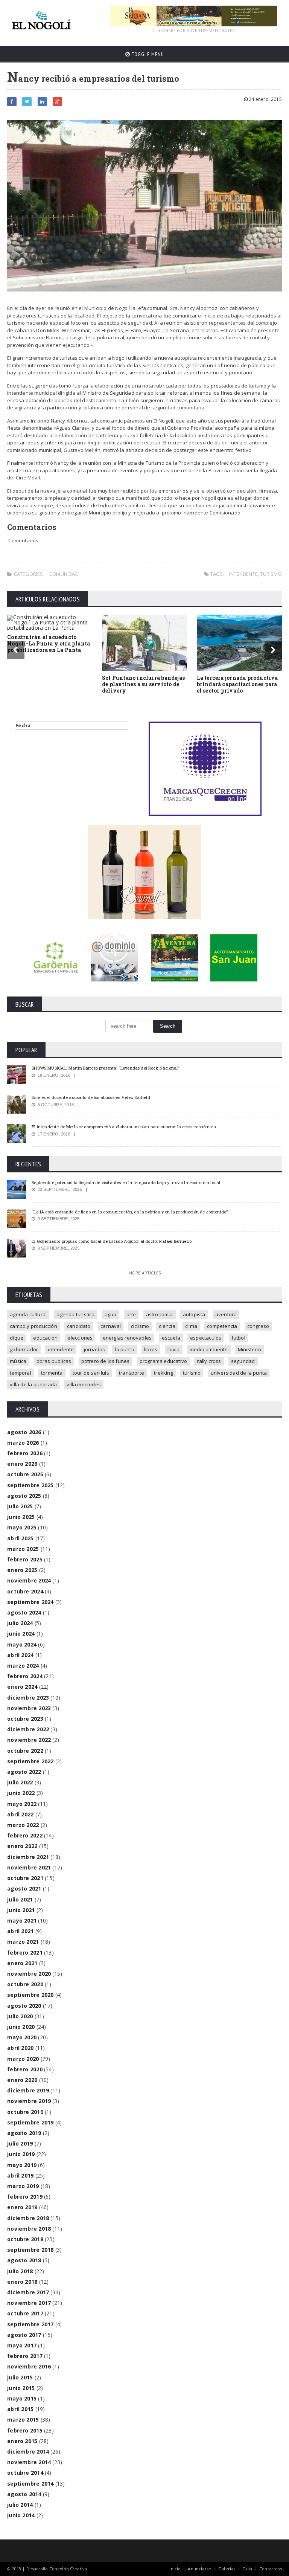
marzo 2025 (23, 1549)
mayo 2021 (22, 1921)
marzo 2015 (23, 2420)
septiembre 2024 (30, 1602)
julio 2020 (20, 2016)
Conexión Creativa (68, 2569)
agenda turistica (75, 1314)
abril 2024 (20, 1655)
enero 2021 (22, 1963)
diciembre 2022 (28, 1729)
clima (191, 1326)
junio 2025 (21, 1517)
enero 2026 (22, 1464)
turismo (271, 574)
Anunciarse (199, 2569)
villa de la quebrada (33, 1384)
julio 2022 (20, 1782)
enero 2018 (22, 2282)
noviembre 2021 (29, 1867)
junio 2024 (21, 1634)
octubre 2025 (25, 1474)
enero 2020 (22, 2080)
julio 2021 (20, 1899)
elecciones (80, 1338)
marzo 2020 (23, 2059)
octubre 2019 (25, 2112)
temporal (21, 1373)
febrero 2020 (25, 2069)
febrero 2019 (25, 2197)
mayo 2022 (22, 1804)
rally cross (209, 1361)
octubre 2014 (25, 2473)
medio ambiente (209, 1349)
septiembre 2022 (30, 1761)
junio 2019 (21, 2154)
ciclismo (140, 1326)
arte (131, 1314)
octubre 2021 (25, 1878)
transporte (132, 1373)
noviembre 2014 (29, 2462)
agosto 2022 (24, 1772)
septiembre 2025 (30, 1485)
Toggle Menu (147, 54)
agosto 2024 (24, 1612)
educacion (45, 1338)
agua (111, 1314)
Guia (247, 2569)
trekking (164, 1373)
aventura (226, 1314)
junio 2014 (21, 2515)
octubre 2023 (25, 1719)
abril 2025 (20, 1538)
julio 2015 (20, 2377)
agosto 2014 (24, 2494)
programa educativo (164, 1361)
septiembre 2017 (30, 2324)
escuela (171, 1338)
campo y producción (33, 1326)
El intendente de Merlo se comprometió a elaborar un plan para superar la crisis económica (124, 1127)
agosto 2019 (24, 2133)
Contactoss (271, 2569)
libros (151, 1349)
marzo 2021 (23, 1942)
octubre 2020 (25, 1984)
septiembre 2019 (30, 2122)
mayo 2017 (22, 2345)
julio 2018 (20, 2271)
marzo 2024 (23, 1666)
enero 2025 (22, 1570)
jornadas (95, 1349)
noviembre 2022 (29, 1740)
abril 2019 (20, 2175)
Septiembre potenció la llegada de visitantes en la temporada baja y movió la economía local (126, 1182)
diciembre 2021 (28, 1857)
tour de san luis (91, 1373)
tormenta (52, 1373)
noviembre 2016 (29, 2366)
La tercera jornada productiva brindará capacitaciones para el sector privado (237, 684)
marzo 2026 (23, 1443)
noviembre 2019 (29, 2101)
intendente (243, 574)
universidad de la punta (239, 1373)
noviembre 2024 (29, 1580)
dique (17, 1338)
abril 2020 (20, 2048)
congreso (258, 1326)
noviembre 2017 (29, 2303)
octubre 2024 (25, 1591)
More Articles (144, 1273)
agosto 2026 (24, 1432)
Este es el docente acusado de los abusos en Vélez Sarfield (91, 1097)
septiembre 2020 (30, 1995)
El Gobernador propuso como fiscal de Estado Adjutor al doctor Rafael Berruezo (112, 1241)
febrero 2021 (25, 1953)
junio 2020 (21, 2027)
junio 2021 (21, 1910)
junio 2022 (21, 1793)
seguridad (243, 1361)
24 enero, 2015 (265, 99)
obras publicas (54, 1361)
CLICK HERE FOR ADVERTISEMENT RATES (193, 30)
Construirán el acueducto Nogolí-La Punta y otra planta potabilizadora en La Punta (49, 643)
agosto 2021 (24, 1889)
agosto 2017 (24, 2335)
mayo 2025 (22, 1527)
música (18, 1361)
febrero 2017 (25, 2356)
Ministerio (249, 1349)
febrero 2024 (25, 1676)
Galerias (227, 2569)
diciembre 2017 (28, 2292)
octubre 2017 (25, 2313)
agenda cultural (28, 1314)
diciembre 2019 (28, 2090)
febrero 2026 (25, 1453)
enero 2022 (22, 1846)
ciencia (167, 1326)
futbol (238, 1338)
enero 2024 (22, 1687)
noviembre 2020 (29, 1974)
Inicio (175, 2569)
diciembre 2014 (28, 2452)
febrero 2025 (25, 1559)
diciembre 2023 (28, 1698)
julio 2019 (20, 2143)
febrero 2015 (25, 2430)
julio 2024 (20, 1623)
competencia (222, 1326)
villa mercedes (84, 1384)
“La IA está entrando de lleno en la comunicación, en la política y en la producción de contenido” (130, 1212)
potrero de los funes (106, 1361)
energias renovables (127, 1338)
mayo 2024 (22, 1644)
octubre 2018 (25, 2239)
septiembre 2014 (30, 2484)
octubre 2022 (25, 1751)
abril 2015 (20, 2409)
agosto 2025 (24, 1496)
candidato (79, 1326)
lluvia (174, 1349)
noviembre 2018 (29, 2229)
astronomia (160, 1314)
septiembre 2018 (30, 2250)
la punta (125, 1349)
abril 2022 (20, 1814)
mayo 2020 (22, 2037)
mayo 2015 (22, 2398)
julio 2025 (20, 1506)
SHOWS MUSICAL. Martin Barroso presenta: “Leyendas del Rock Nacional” (105, 1068)
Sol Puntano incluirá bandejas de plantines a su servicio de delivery (143, 684)
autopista (194, 1314)
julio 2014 (20, 2505)
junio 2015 (21, 2388)
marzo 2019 (23, 2186)
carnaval (111, 1326)
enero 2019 (22, 2207)
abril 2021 (20, 1931)
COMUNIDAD (64, 574)
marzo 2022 (23, 1825)
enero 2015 (22, 2441)
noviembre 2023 (29, 1708)
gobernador (24, 1349)
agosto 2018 (24, 2260)
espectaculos (206, 1338)
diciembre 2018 (28, 2218)
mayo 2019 (22, 2165)
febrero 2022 (25, 1835)
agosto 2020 (24, 2006)
